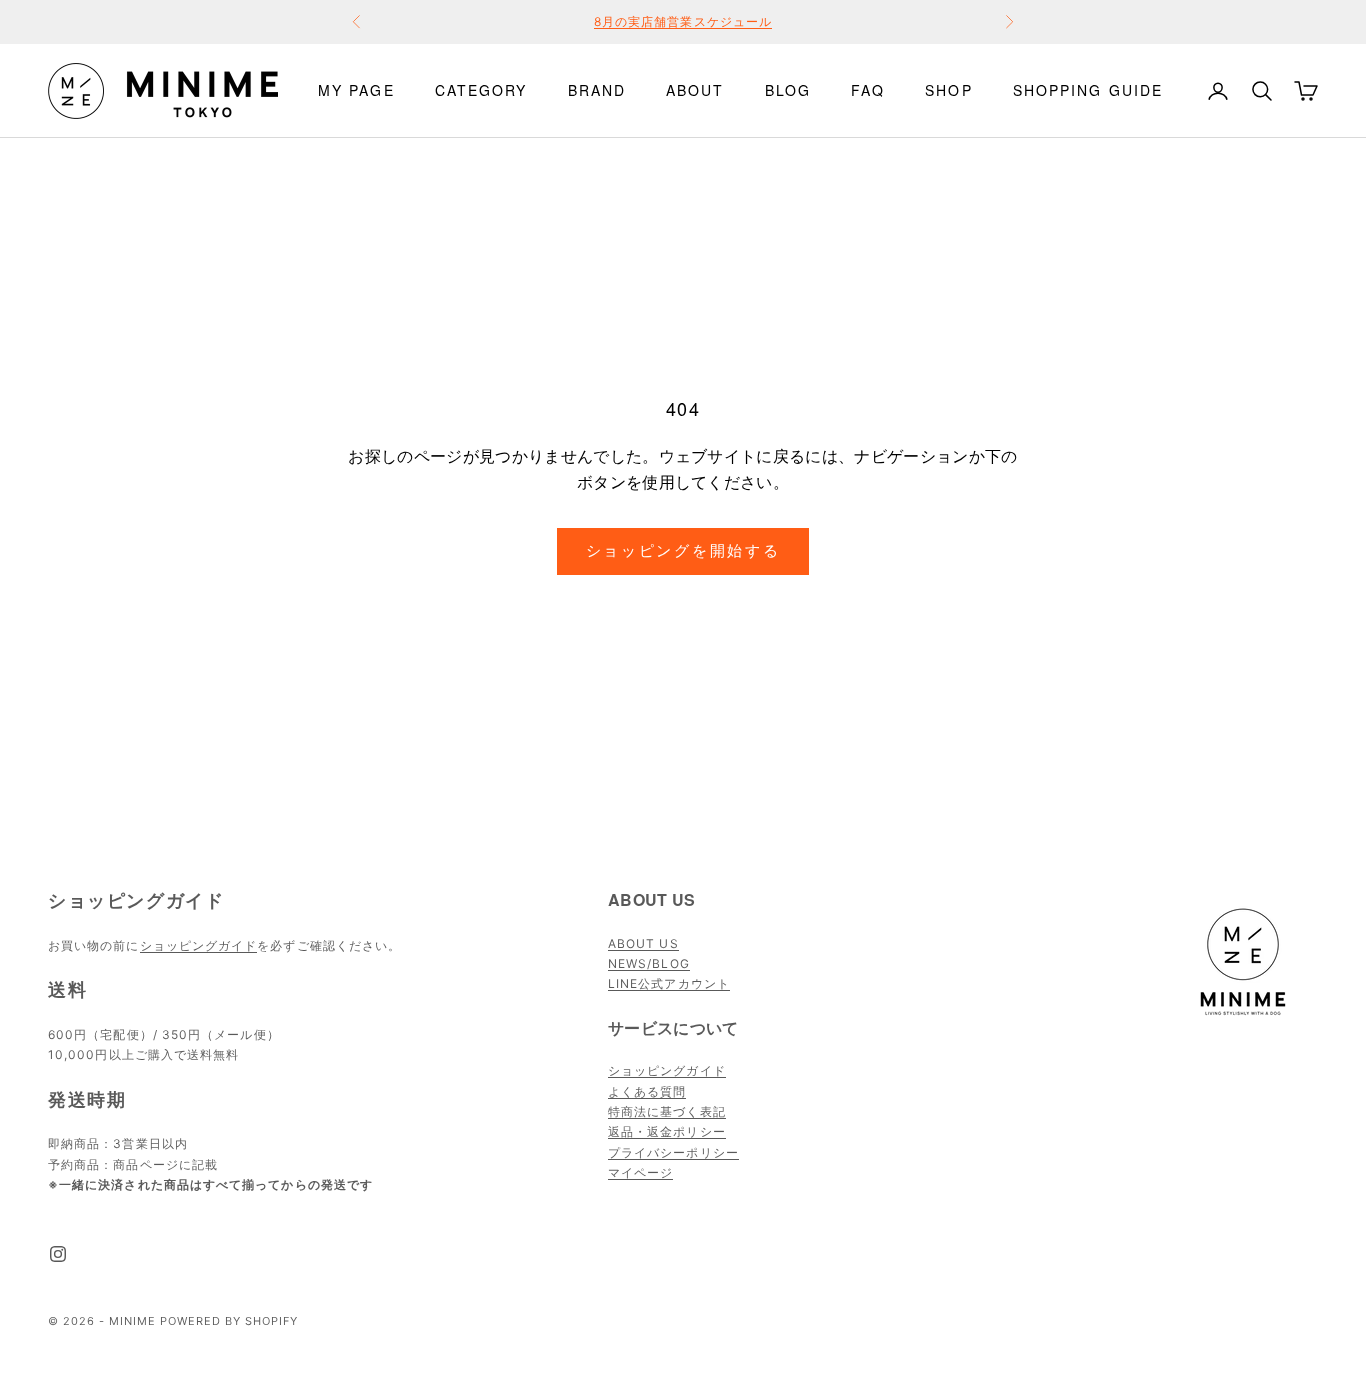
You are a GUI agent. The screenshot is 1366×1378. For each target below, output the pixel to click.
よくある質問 (647, 1091)
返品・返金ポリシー (667, 1131)
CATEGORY (481, 90)
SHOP (948, 90)
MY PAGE (356, 90)
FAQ (868, 90)
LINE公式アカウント (669, 983)
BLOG (788, 90)
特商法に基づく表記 (667, 1111)
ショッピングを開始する (683, 550)
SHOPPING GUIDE (1088, 90)
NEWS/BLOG (649, 963)
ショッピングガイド (199, 945)
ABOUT (695, 90)
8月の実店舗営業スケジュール (683, 21)
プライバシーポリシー (673, 1152)
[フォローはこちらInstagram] (58, 1254)
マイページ (640, 1172)
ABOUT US (643, 943)
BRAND (597, 90)
